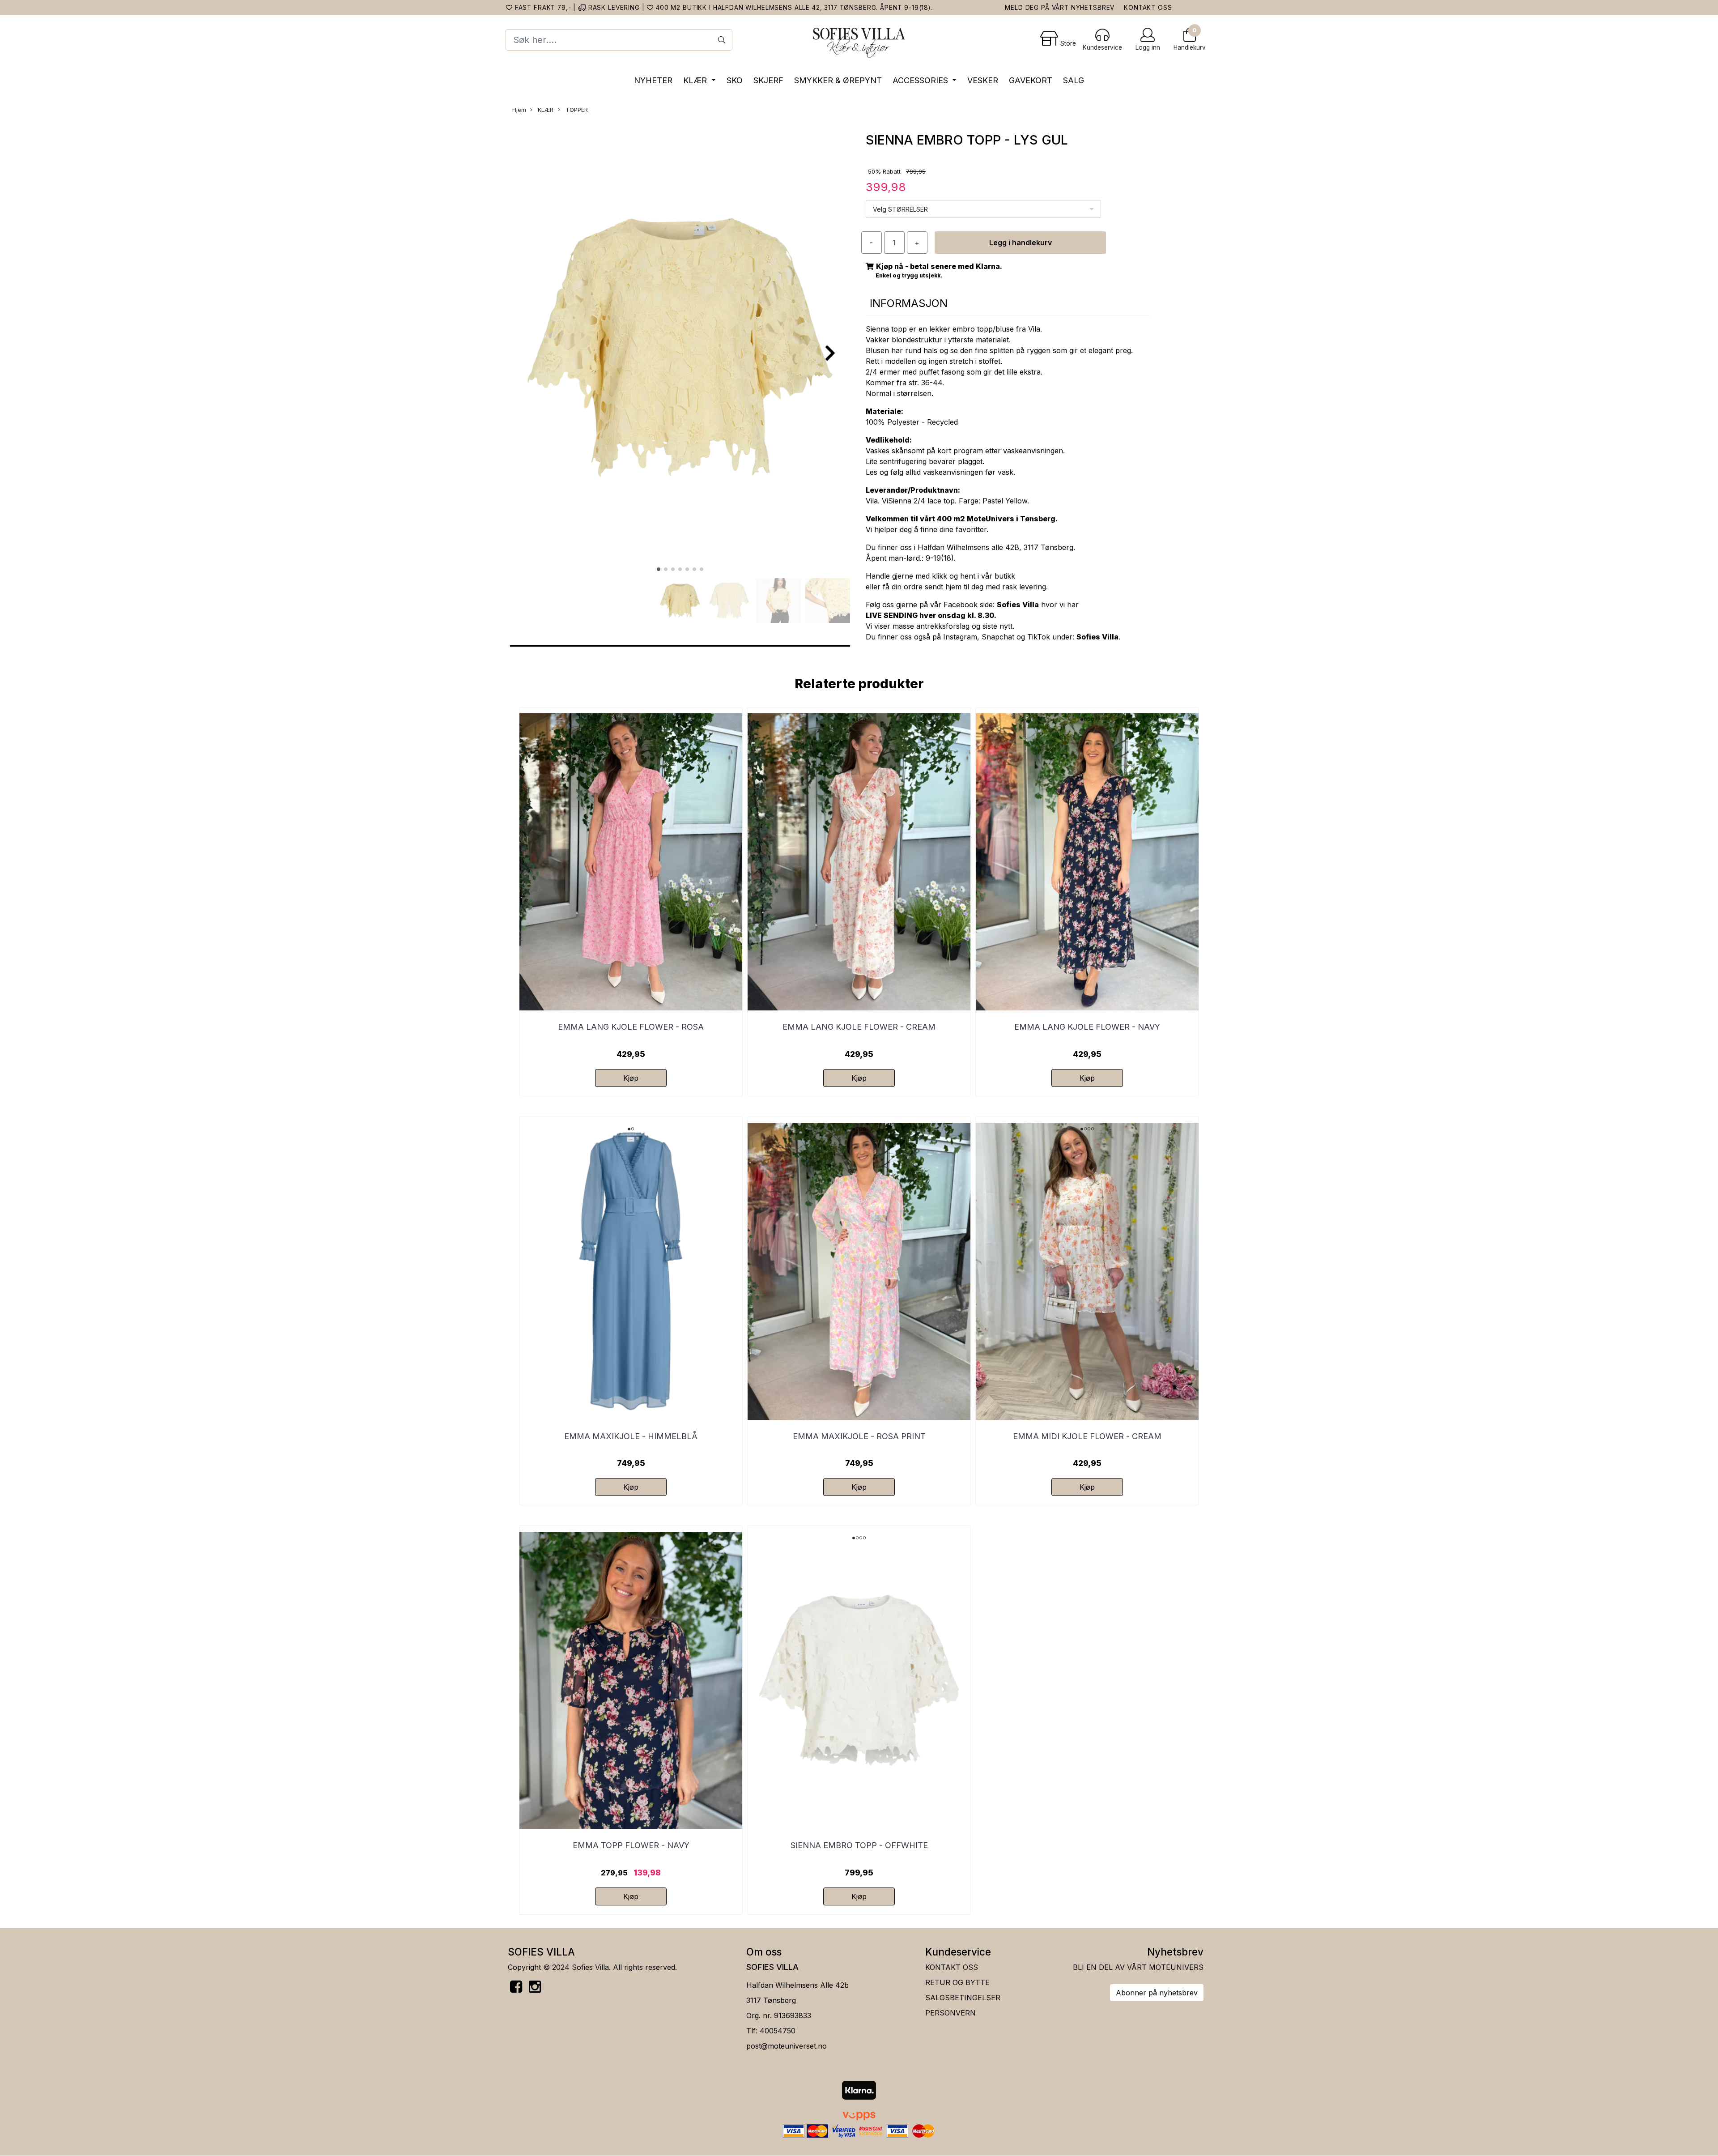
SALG (1074, 80)
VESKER (983, 80)
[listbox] (983, 209)
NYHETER (653, 80)
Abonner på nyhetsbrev (1157, 1993)
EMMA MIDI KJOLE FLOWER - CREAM (1087, 1436)
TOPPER (576, 110)
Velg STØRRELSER (900, 209)
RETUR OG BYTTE (957, 1982)
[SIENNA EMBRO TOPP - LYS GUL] (680, 349)
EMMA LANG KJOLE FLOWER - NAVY (1087, 1027)
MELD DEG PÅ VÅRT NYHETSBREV (1060, 8)
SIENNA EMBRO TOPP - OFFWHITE (859, 1845)
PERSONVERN (950, 2013)
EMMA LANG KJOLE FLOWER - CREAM (859, 1027)
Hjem (519, 110)
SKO (735, 80)
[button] (659, 569)
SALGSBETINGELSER (963, 1998)
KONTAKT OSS (1148, 8)
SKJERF (768, 80)
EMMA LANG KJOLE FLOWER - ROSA (631, 1027)
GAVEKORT (1031, 80)
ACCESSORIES (921, 80)
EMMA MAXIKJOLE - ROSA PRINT (859, 1436)
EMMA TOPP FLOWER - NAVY (631, 1845)
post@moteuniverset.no (787, 2046)
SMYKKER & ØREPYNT (838, 80)
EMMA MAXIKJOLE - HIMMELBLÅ (631, 1436)
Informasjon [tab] (909, 303)
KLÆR (696, 80)
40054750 (778, 2031)
